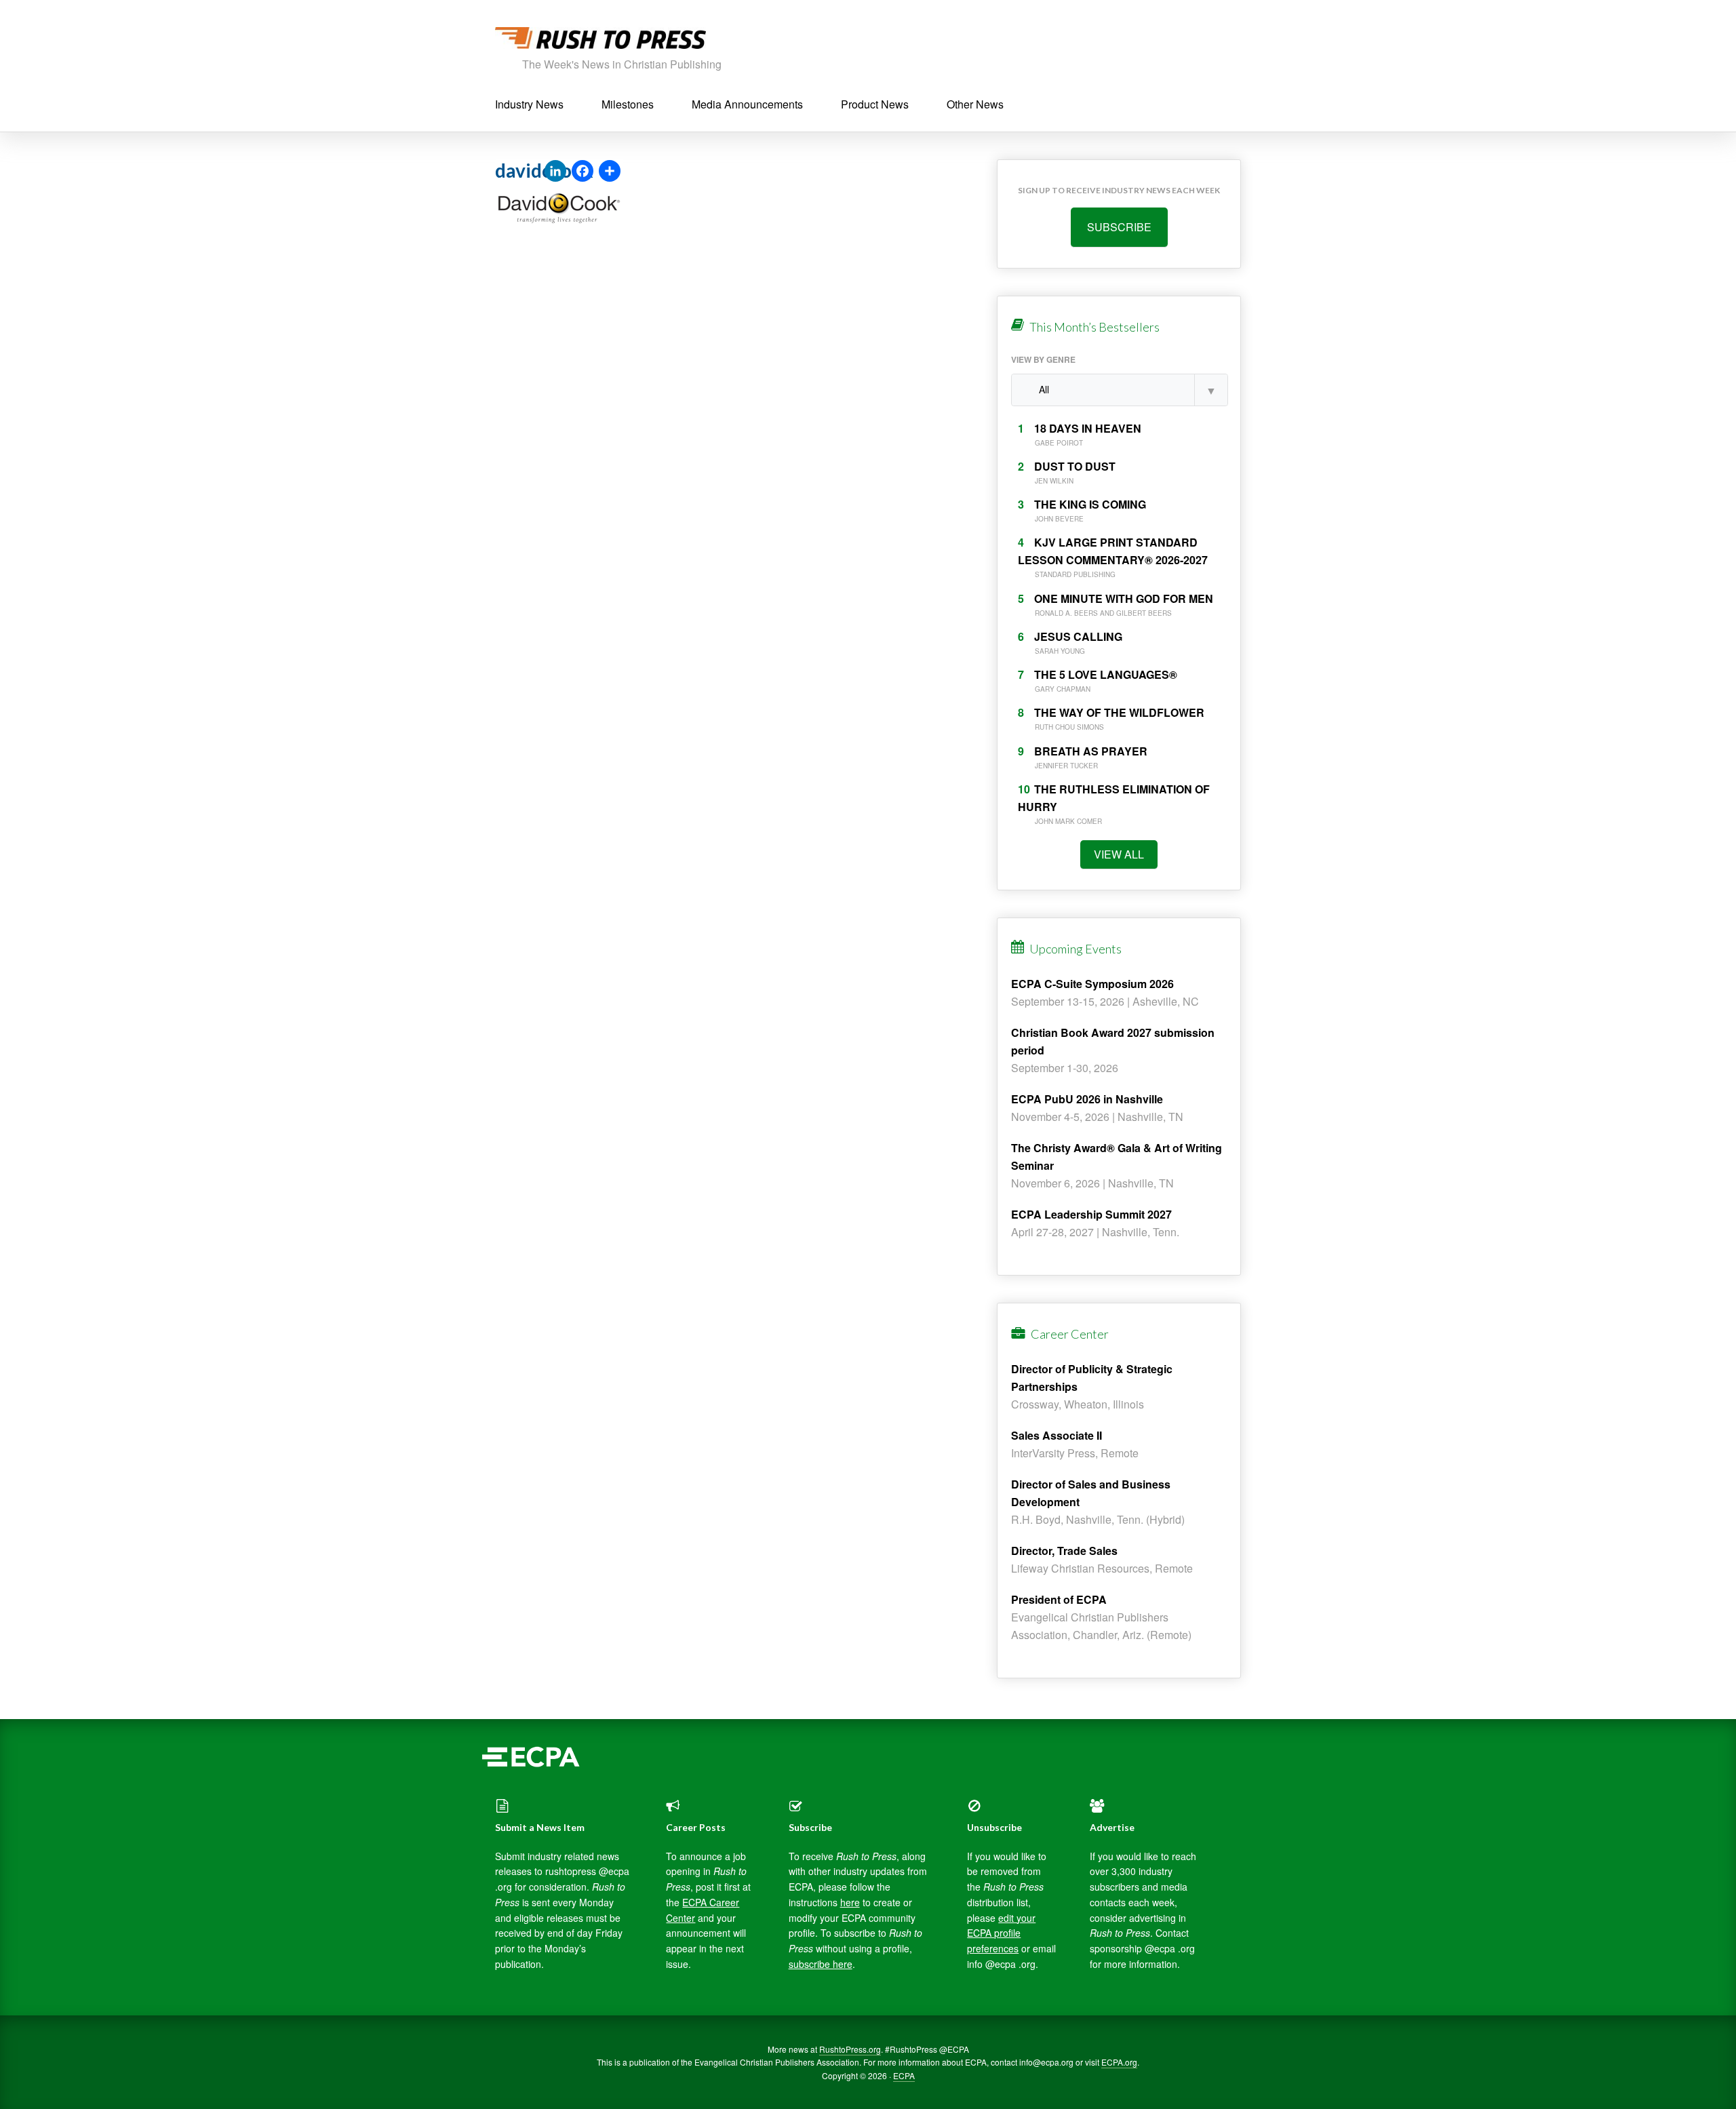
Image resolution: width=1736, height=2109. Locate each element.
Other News (975, 104)
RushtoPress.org (850, 2049)
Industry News (529, 104)
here (850, 1902)
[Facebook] (583, 172)
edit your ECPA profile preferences (1001, 1933)
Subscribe (1119, 227)
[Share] (610, 172)
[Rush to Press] (600, 42)
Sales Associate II (1057, 1435)
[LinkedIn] (555, 172)
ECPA (904, 2075)
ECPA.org (1119, 2062)
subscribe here (821, 1964)
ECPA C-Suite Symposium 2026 (1092, 984)
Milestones (628, 104)
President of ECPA (1059, 1599)
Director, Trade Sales (1064, 1551)
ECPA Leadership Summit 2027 (1091, 1214)
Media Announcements (747, 104)
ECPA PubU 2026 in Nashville (1087, 1099)
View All (1119, 854)
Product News (875, 104)
